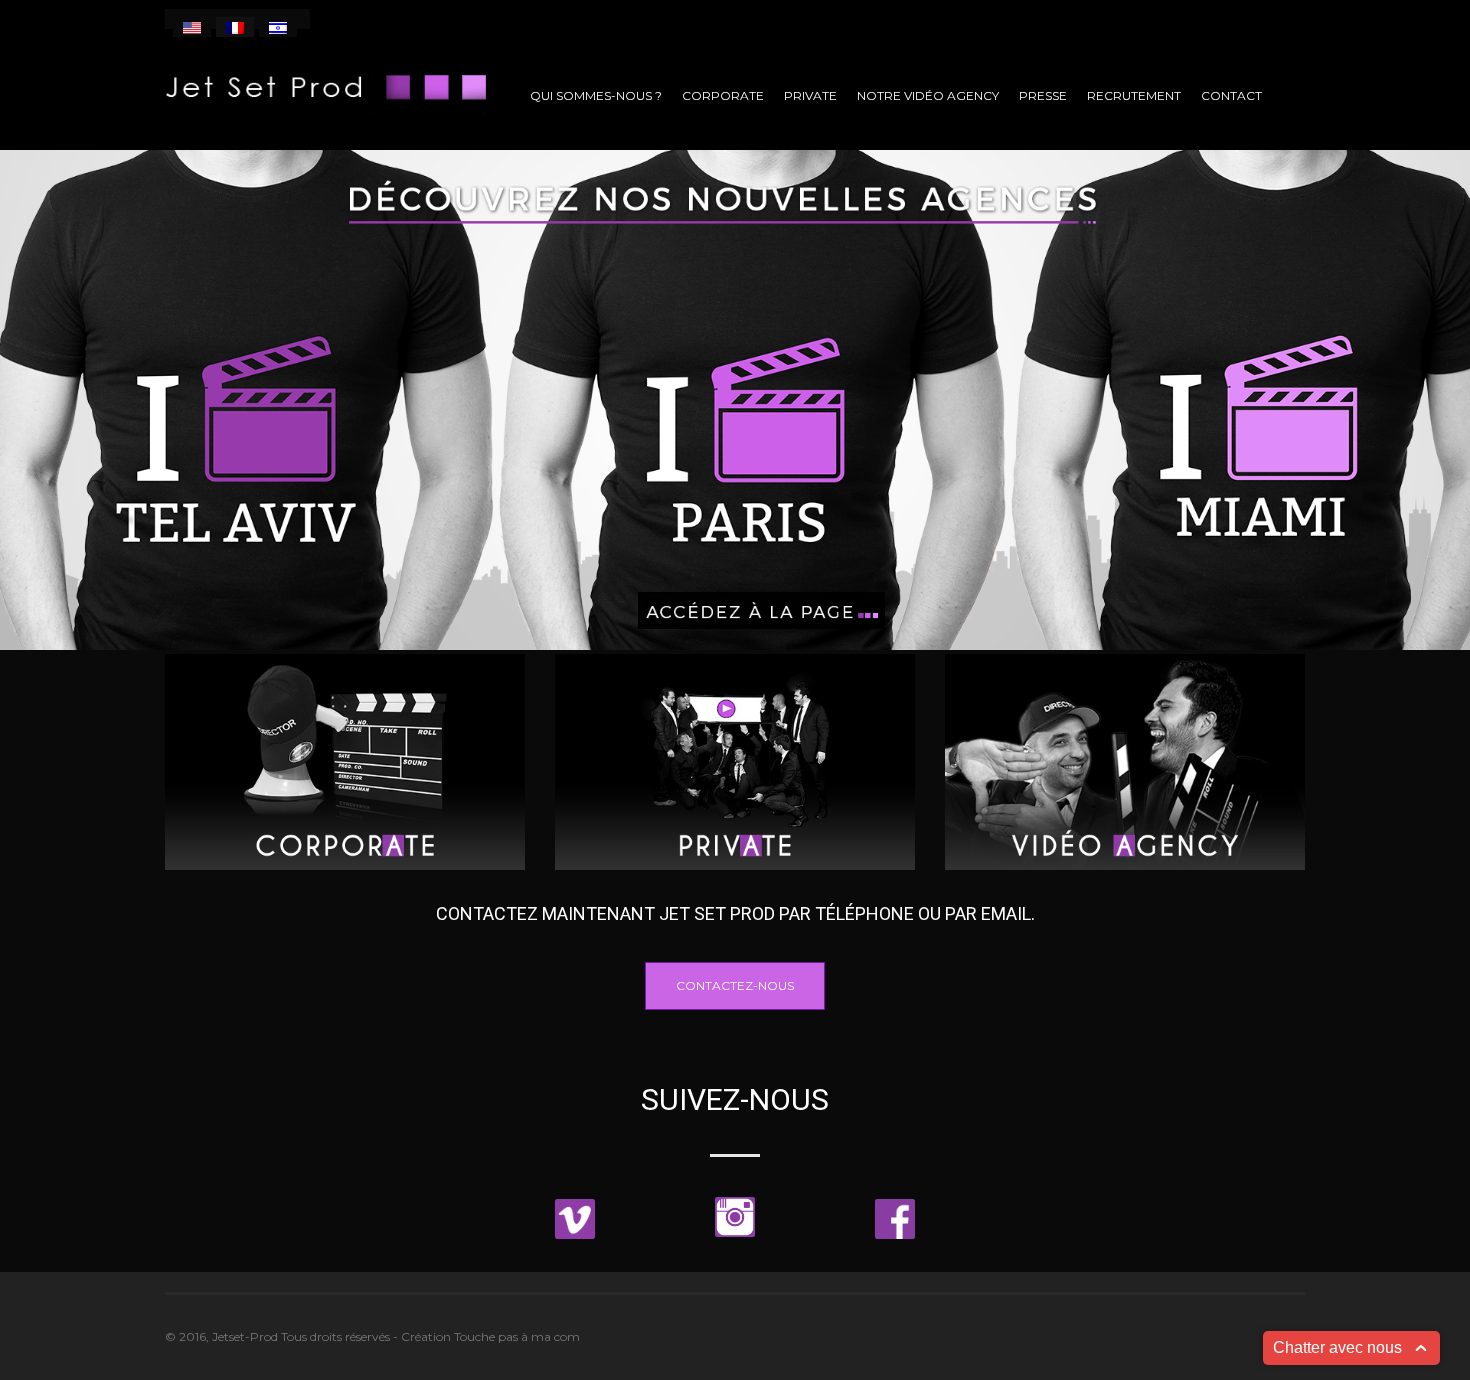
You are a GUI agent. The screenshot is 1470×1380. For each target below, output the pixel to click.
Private (810, 95)
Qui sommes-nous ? (596, 95)
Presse (1043, 95)
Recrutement (1134, 95)
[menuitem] (192, 27)
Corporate (723, 95)
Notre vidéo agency (928, 95)
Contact (1231, 95)
